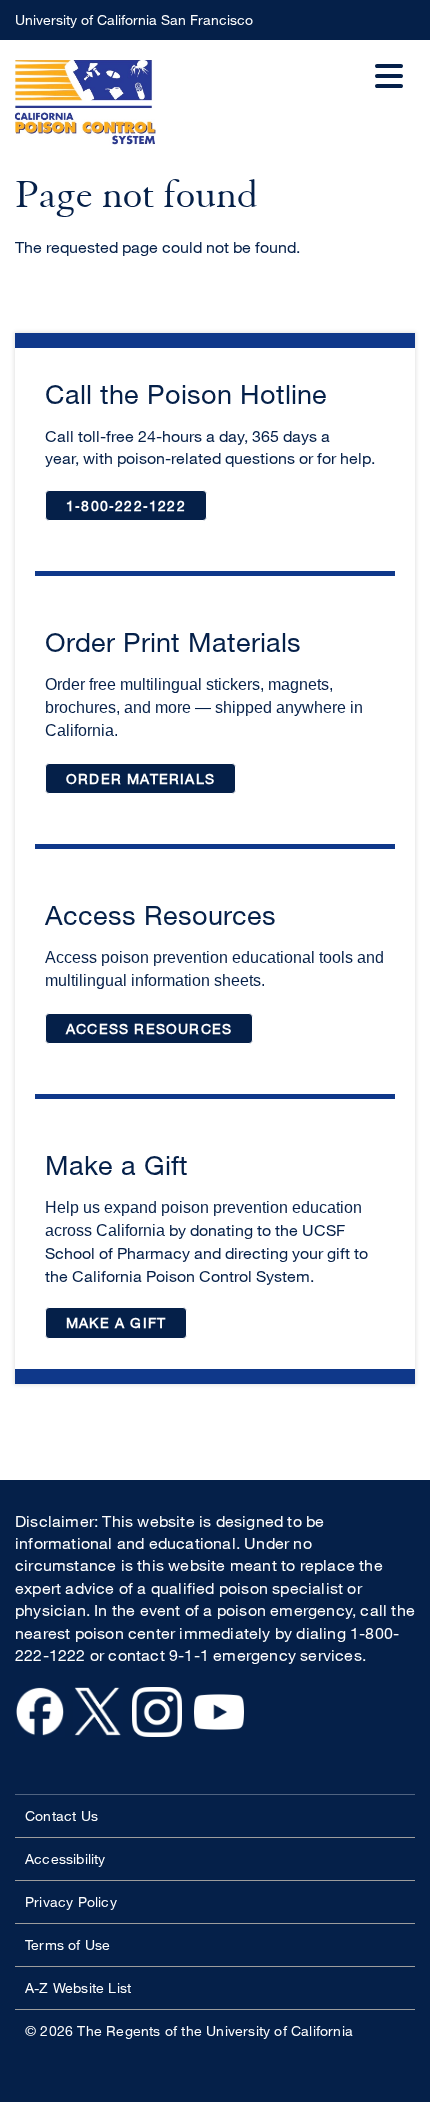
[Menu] (395, 60)
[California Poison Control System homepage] (85, 106)
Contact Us (61, 1815)
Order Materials (151, 782)
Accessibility (65, 1858)
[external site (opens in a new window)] (40, 1731)
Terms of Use (67, 1944)
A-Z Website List (78, 1987)
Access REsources (149, 1028)
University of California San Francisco (160, 25)
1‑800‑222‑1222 (136, 509)
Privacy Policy (71, 1901)
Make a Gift (126, 1326)
